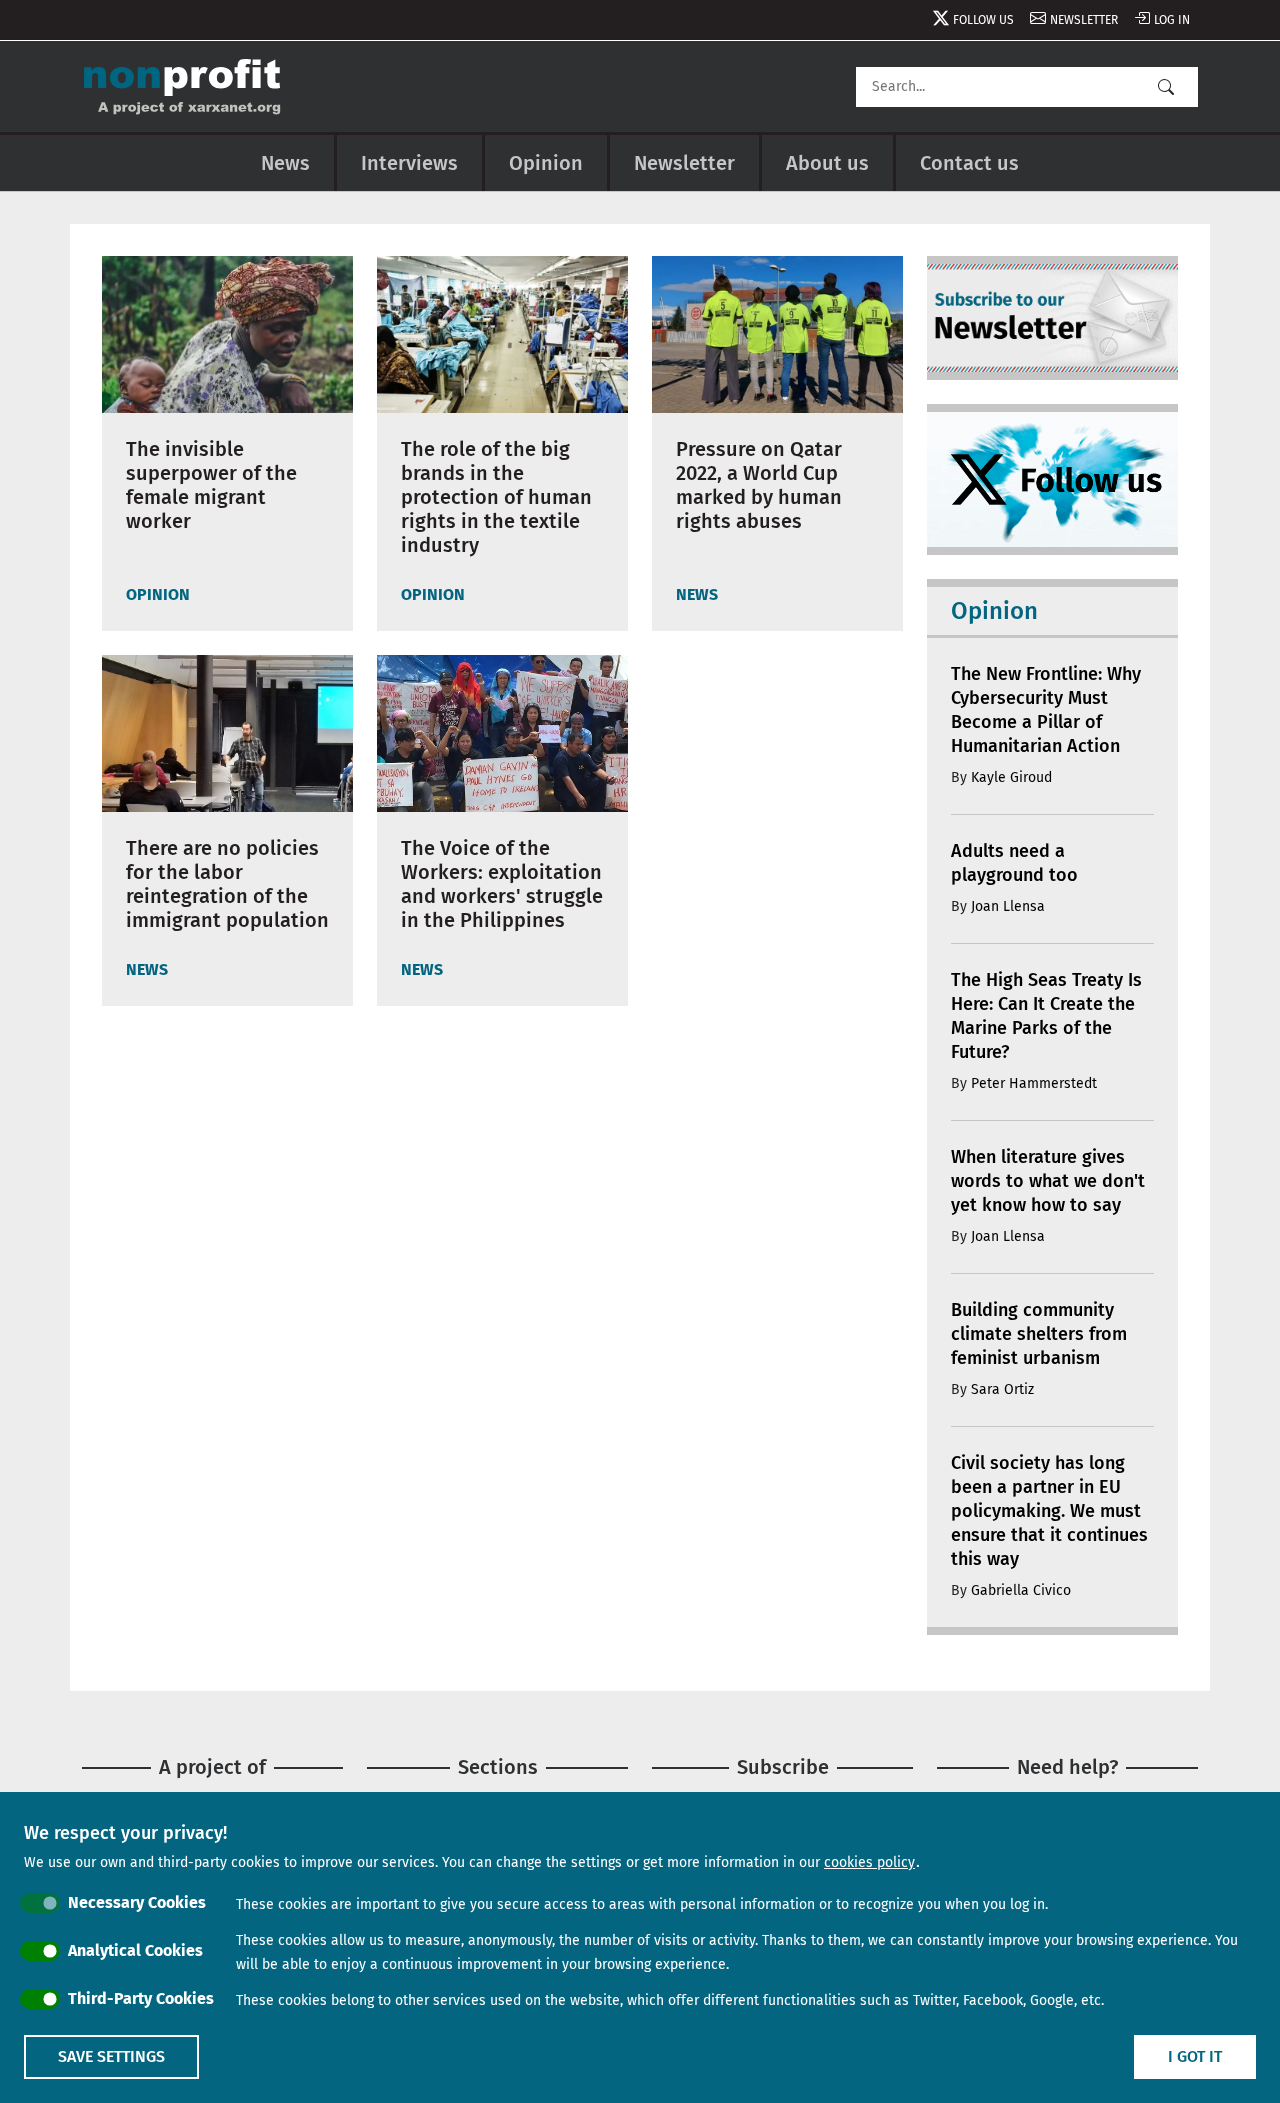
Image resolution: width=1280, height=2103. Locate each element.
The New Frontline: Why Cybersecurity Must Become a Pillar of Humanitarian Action (1046, 710)
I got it (1195, 2056)
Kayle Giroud (1011, 777)
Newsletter (1084, 20)
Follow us (983, 20)
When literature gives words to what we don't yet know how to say (1048, 1181)
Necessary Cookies (137, 1902)
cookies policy (869, 1862)
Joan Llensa (1008, 906)
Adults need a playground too (1014, 863)
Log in (1172, 20)
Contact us (969, 163)
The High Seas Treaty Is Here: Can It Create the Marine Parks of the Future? (1046, 1016)
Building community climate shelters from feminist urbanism (1039, 1334)
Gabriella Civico (1021, 1590)
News (285, 163)
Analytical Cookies (135, 1950)
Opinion (546, 163)
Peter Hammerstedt (1034, 1083)
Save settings (111, 2056)
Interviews (409, 163)
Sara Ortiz (1002, 1389)
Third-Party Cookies (141, 1998)
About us (827, 163)
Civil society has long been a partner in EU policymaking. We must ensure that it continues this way (1049, 1511)
